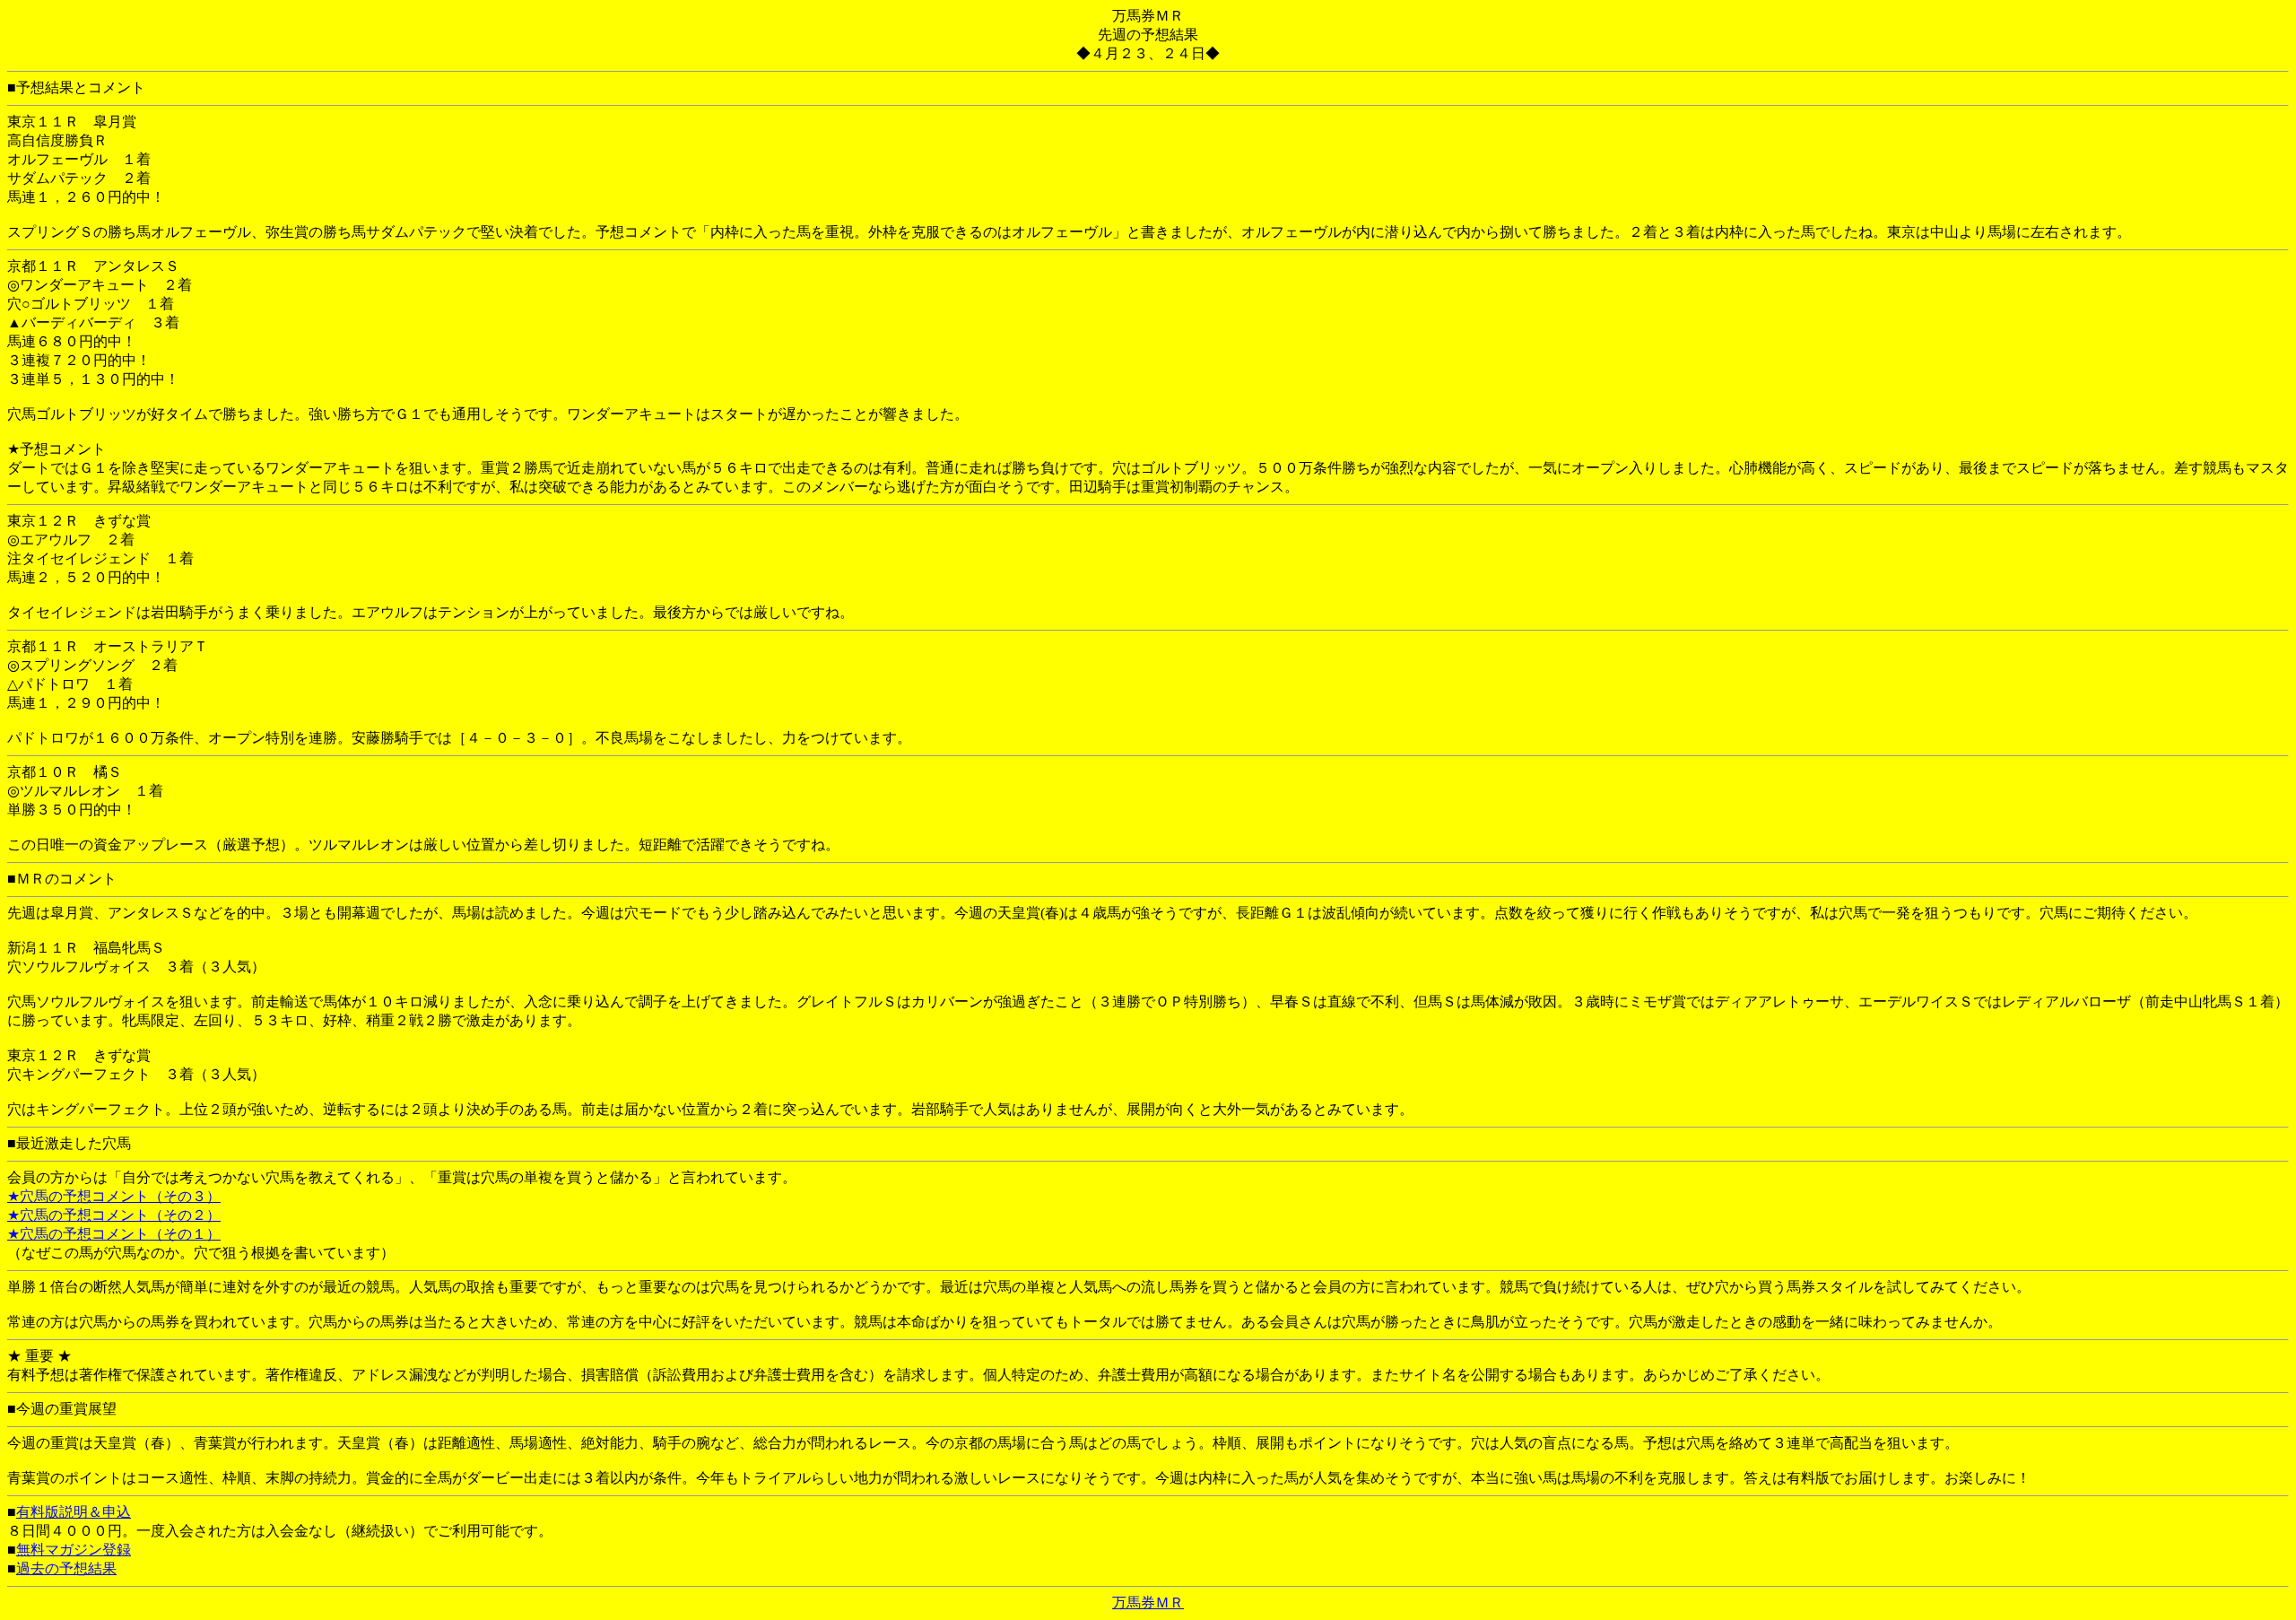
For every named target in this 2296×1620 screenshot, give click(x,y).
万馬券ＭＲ (1148, 1603)
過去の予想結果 (66, 1568)
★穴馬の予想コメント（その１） (114, 1234)
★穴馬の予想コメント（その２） (114, 1215)
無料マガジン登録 (74, 1550)
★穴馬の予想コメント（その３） (114, 1196)
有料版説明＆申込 (74, 1512)
